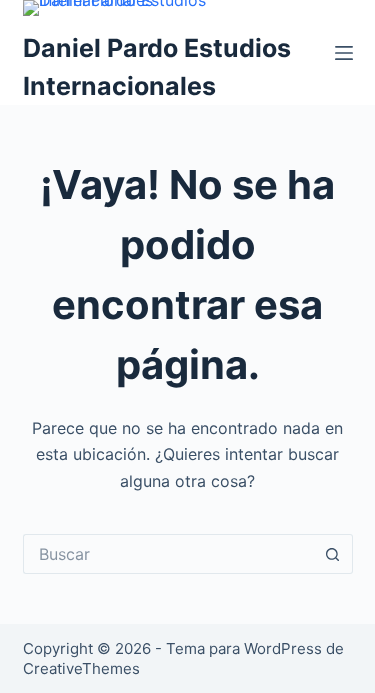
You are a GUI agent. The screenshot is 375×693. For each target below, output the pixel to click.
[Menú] (344, 53)
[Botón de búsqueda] (333, 554)
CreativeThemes (81, 668)
